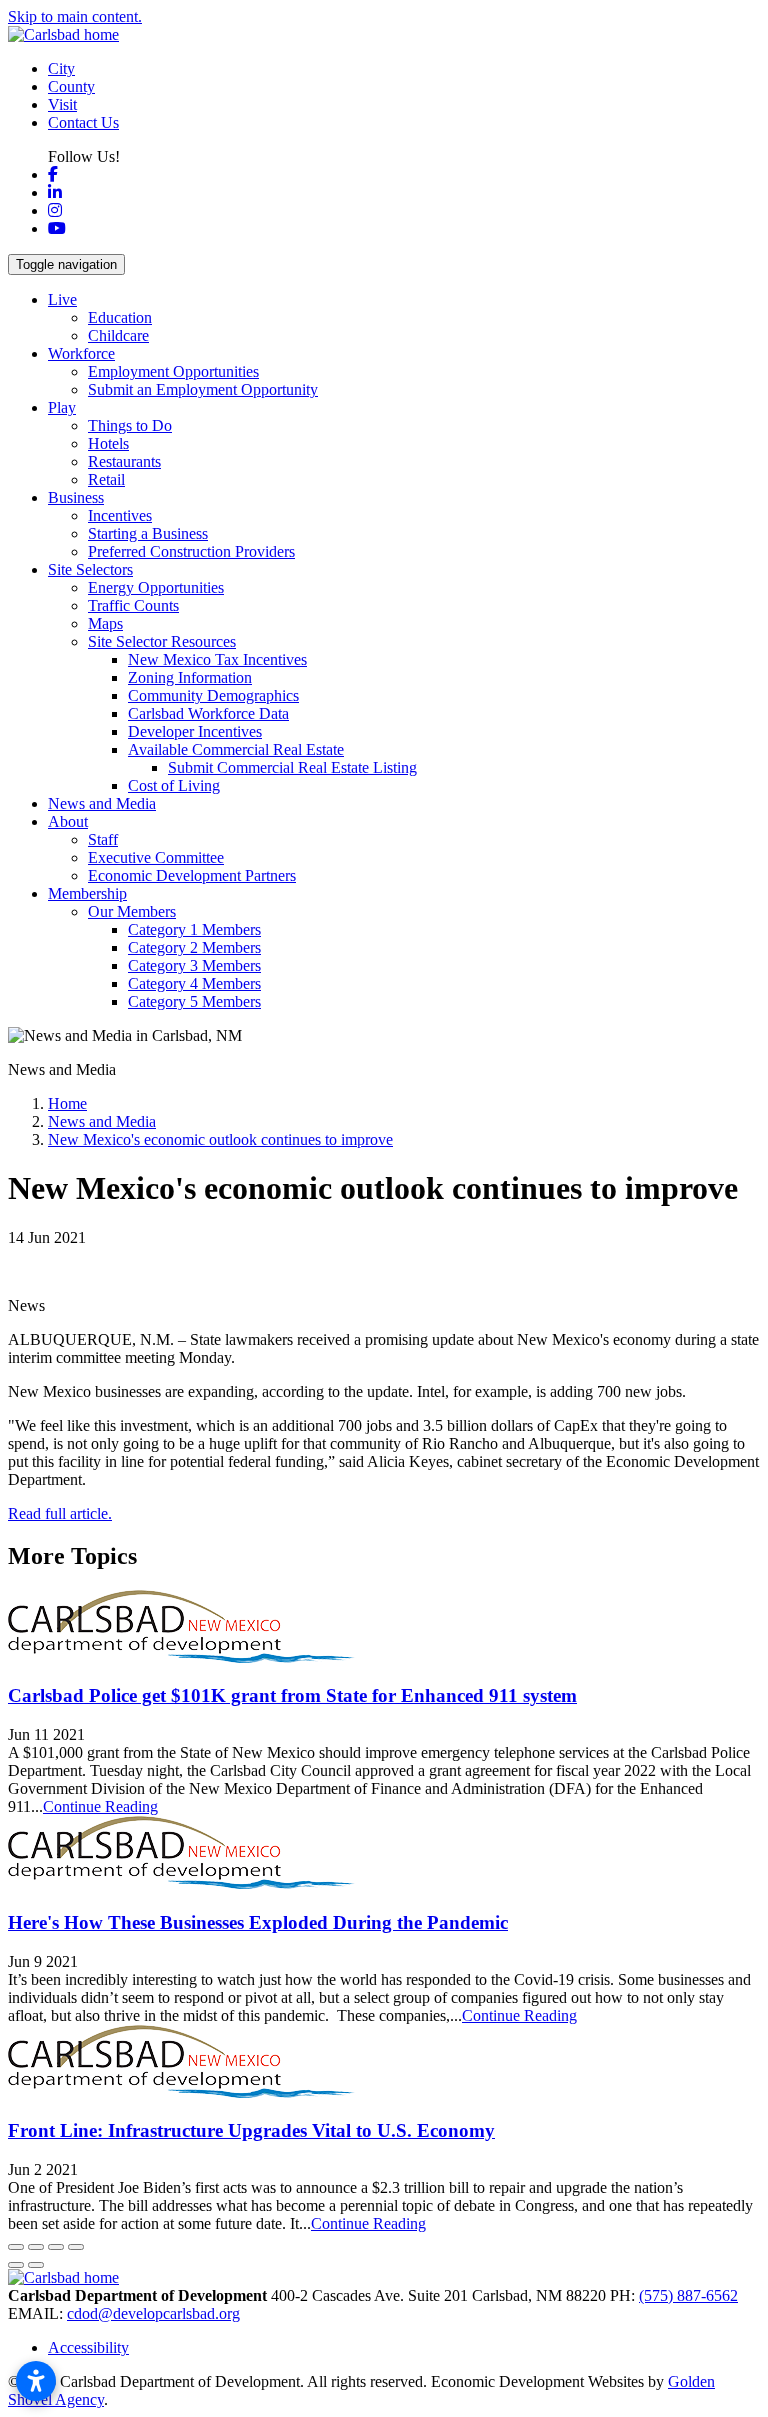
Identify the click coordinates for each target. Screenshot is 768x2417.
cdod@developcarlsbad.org (153, 2313)
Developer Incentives (195, 731)
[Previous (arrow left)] (16, 2265)
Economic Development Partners (192, 875)
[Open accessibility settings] (36, 2381)
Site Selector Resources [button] (162, 641)
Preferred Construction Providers (191, 551)
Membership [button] (87, 893)
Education (120, 317)
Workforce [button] (81, 353)
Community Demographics (213, 695)
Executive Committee (156, 857)
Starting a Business (148, 533)
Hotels (108, 443)
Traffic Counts (133, 605)
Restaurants (124, 461)
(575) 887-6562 (688, 2295)
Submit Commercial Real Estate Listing (292, 767)
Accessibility (88, 2347)
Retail (106, 479)
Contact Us (83, 122)
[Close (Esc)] (16, 2247)
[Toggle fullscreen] (56, 2247)
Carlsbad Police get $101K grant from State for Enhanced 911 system (292, 1695)
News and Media (102, 803)
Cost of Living (174, 785)
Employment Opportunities (173, 371)
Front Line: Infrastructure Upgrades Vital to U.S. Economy (251, 2130)
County (71, 86)
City (61, 68)
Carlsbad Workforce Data (208, 713)
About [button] (68, 821)
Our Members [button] (132, 911)
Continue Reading (100, 1806)
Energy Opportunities (156, 587)
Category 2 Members (194, 947)
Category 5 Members (194, 1001)
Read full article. (60, 1513)
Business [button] (76, 497)
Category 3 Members (194, 965)
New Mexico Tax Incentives (217, 659)
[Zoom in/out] (76, 2247)
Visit (62, 104)
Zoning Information (190, 677)
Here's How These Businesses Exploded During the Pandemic (258, 1922)
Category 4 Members (194, 983)
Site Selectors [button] (90, 569)
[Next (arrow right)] (36, 2265)
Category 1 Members (194, 929)
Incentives (120, 515)
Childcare (118, 335)
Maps (105, 623)
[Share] (36, 2247)
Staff (103, 839)
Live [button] (62, 299)
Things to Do (130, 425)
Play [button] (62, 407)
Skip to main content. (75, 16)
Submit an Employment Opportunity (203, 389)
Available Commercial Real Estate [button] (236, 749)
